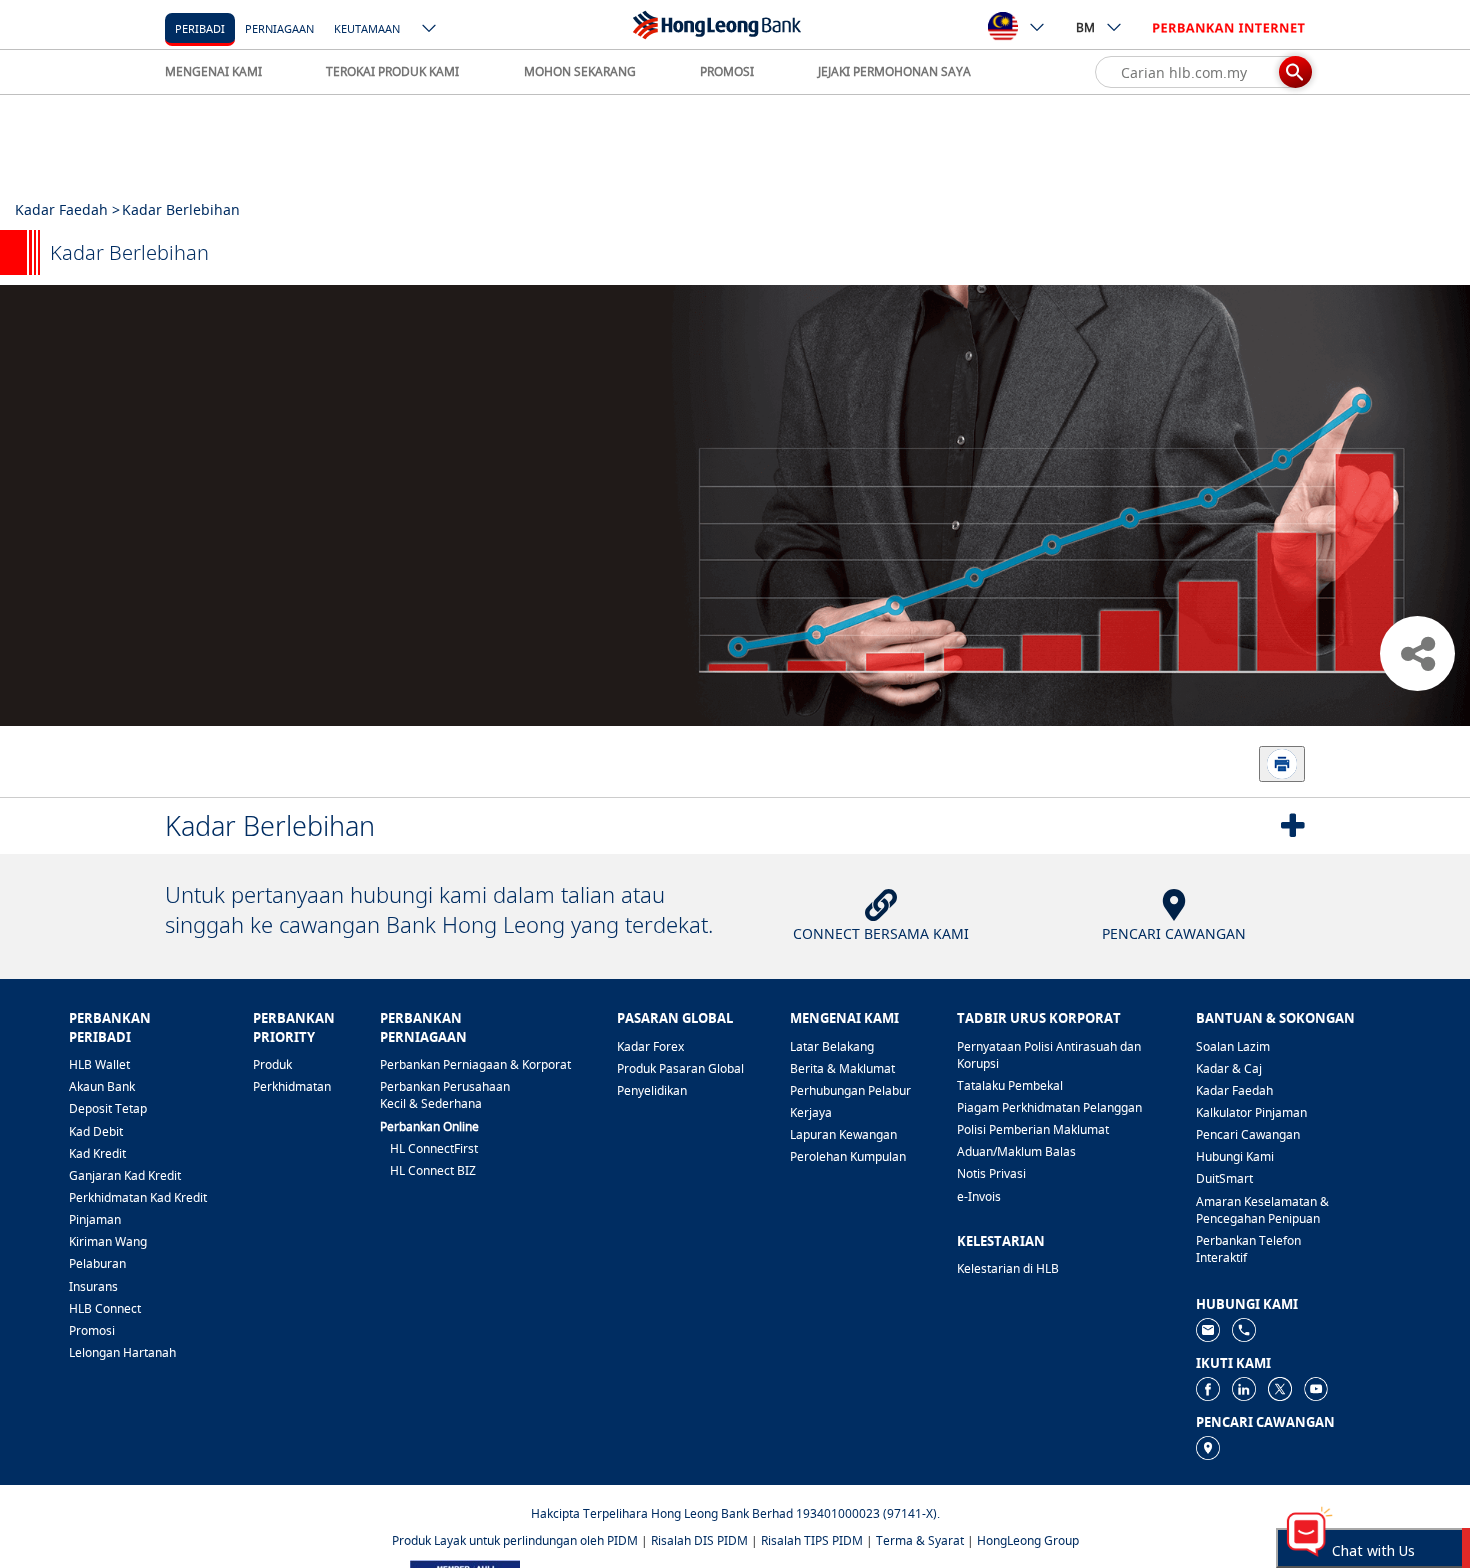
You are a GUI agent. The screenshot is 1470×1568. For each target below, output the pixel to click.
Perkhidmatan (292, 1086)
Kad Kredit (97, 1153)
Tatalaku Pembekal (1010, 1085)
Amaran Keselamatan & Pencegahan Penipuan (1262, 1210)
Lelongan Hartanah (122, 1352)
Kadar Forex (650, 1046)
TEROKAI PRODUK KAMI (392, 71)
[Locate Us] (1208, 1446)
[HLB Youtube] (1316, 1387)
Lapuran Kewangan (843, 1134)
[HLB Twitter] (1280, 1387)
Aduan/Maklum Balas (1016, 1151)
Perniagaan (279, 28)
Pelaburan (97, 1263)
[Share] (1417, 653)
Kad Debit (96, 1131)
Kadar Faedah (1234, 1090)
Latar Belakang (832, 1046)
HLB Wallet (99, 1064)
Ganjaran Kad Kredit (125, 1175)
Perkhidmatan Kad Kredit (138, 1197)
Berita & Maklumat (842, 1068)
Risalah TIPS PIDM (812, 1540)
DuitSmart (1224, 1178)
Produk (272, 1064)
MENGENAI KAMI (213, 71)
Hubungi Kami (1235, 1156)
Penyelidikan (652, 1090)
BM (1085, 27)
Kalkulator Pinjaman (1251, 1112)
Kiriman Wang (108, 1241)
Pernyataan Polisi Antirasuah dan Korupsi (1049, 1055)
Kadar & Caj (1229, 1068)
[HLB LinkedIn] (1244, 1387)
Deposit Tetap (108, 1108)
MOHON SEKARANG (580, 71)
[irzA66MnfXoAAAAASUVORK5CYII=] (1244, 1328)
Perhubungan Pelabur (850, 1090)
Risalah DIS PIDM (699, 1540)
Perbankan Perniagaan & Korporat (475, 1064)
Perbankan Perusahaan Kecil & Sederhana (445, 1095)
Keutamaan (367, 28)
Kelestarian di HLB (1008, 1268)
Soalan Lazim (1233, 1046)
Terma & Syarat (920, 1540)
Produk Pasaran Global (680, 1068)
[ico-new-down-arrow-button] (430, 30)
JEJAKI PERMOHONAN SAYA (894, 71)
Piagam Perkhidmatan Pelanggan (1049, 1107)
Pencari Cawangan (1248, 1134)
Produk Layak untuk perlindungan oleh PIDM (515, 1540)
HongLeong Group (1028, 1540)
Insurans (93, 1286)
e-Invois (979, 1196)
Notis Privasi (991, 1173)
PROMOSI (727, 71)
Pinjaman (95, 1219)
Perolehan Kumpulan (848, 1156)
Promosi (92, 1330)
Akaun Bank (102, 1086)
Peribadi (200, 28)
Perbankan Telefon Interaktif (1248, 1249)
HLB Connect (105, 1308)
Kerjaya (811, 1112)
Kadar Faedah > (67, 209)
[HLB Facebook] (1208, 1387)
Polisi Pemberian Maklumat (1033, 1129)
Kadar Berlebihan (270, 825)
